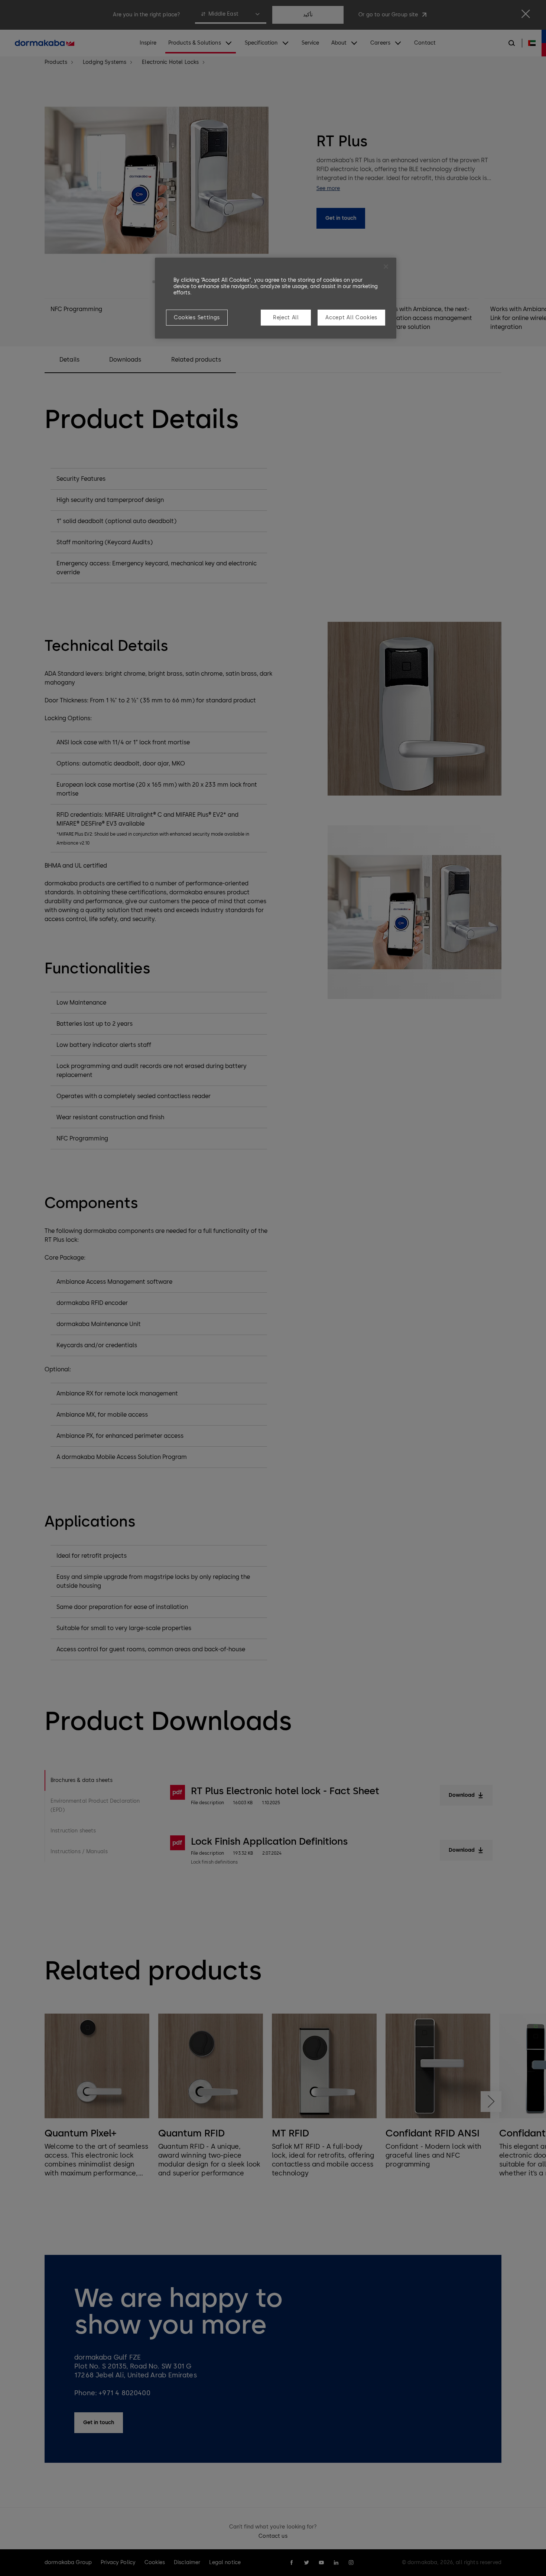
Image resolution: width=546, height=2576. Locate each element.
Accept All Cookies (351, 318)
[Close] (386, 267)
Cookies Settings (197, 318)
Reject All (286, 318)
